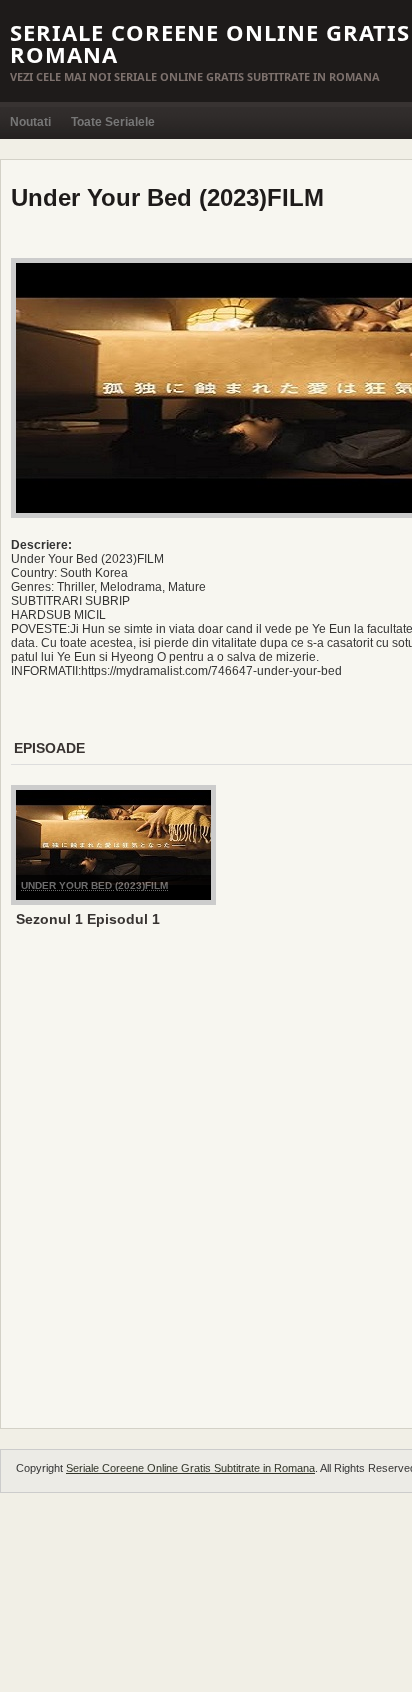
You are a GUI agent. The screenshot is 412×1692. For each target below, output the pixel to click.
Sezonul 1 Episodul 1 (88, 919)
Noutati (30, 122)
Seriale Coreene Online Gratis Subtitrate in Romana (190, 1468)
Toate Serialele (113, 122)
